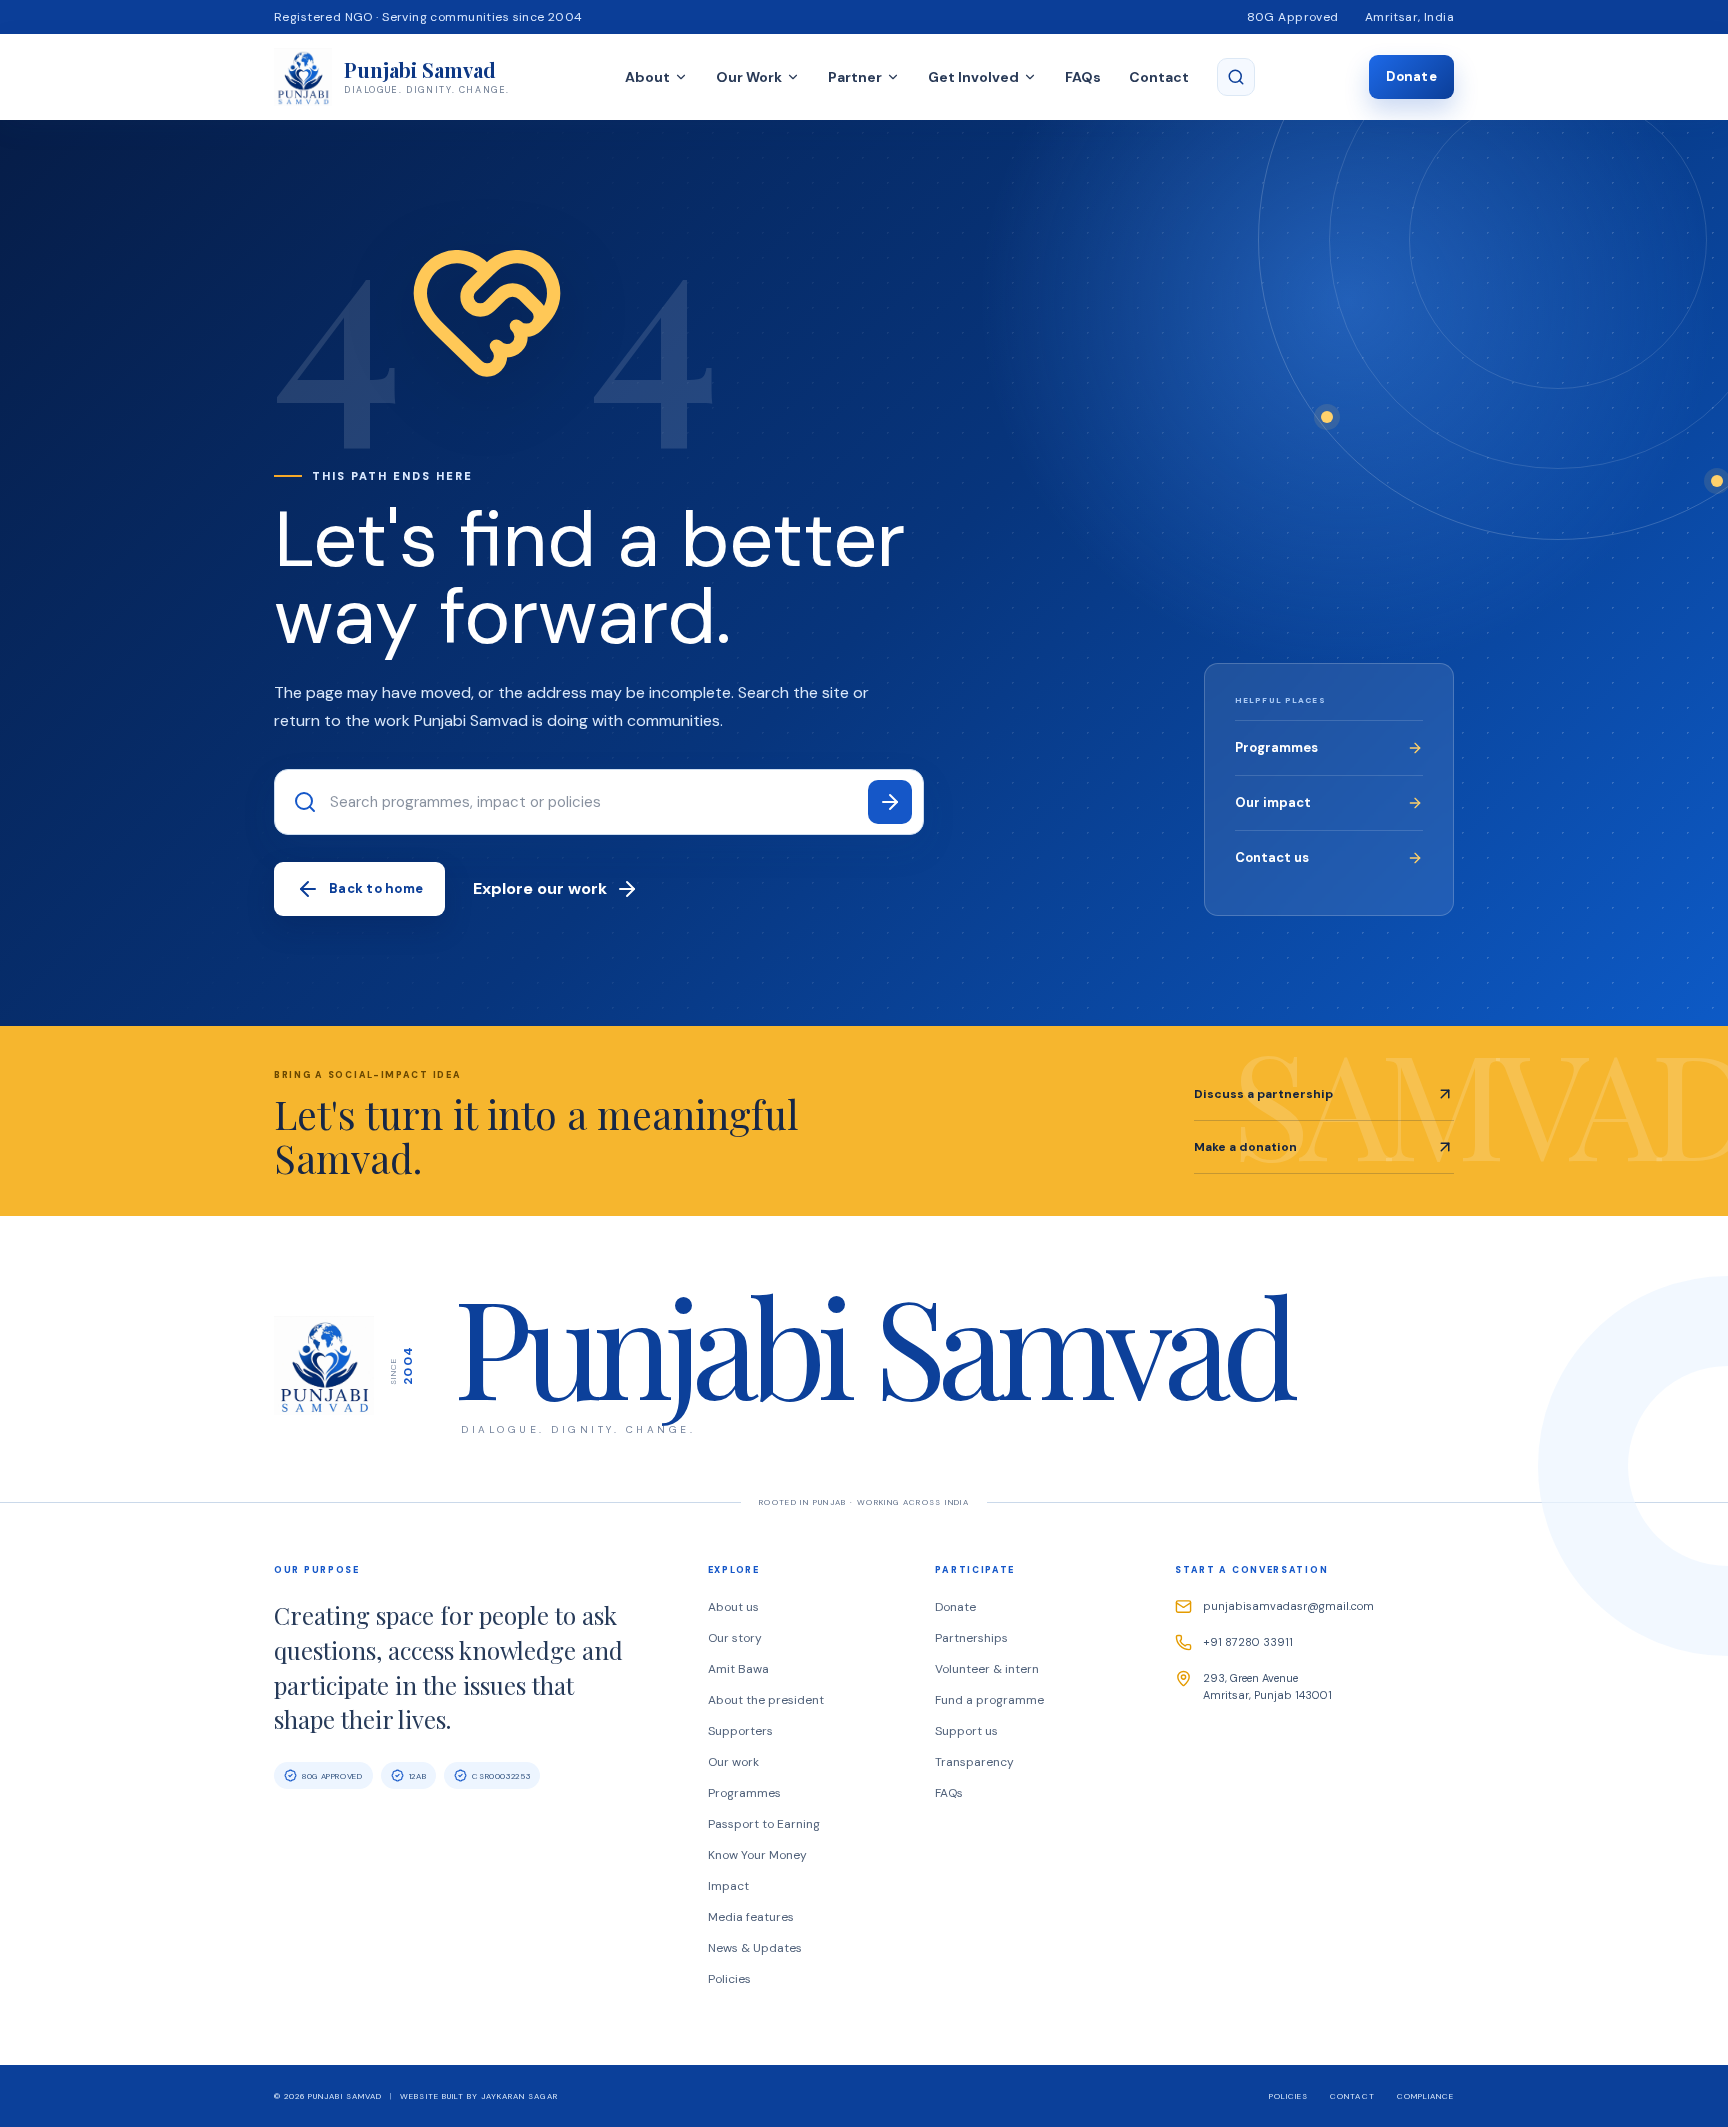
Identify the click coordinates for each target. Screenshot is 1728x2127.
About (647, 77)
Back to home (376, 888)
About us (733, 1607)
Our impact (1273, 802)
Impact (728, 1886)
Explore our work (540, 888)
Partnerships (971, 1638)
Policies (729, 1979)
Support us (966, 1731)
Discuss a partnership (1263, 1094)
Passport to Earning (764, 1824)
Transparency (974, 1762)
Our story (735, 1638)
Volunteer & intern (987, 1669)
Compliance (1425, 2096)
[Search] (890, 802)
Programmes (1276, 747)
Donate (1411, 76)
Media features (751, 1917)
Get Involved (973, 77)
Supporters (740, 1731)
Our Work (749, 77)
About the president (766, 1700)
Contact (1159, 77)
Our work (733, 1762)
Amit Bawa (738, 1669)
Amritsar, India (1409, 17)
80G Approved (1293, 17)
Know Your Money (757, 1855)
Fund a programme (989, 1700)
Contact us (1272, 857)
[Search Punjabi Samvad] (1236, 77)
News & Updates (755, 1948)
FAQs (1083, 77)
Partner (855, 77)
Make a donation (1245, 1147)
